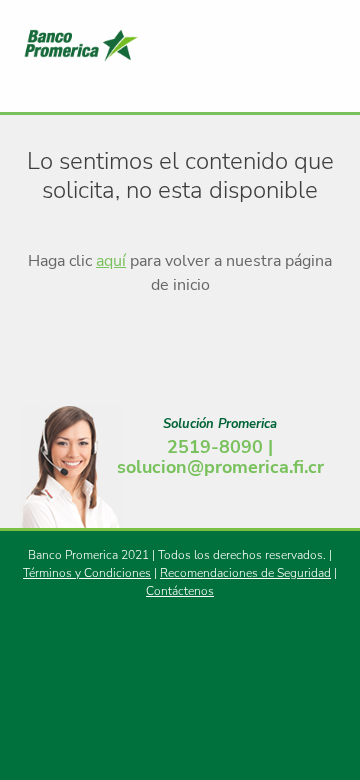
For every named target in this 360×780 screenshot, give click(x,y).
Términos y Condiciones (87, 573)
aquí (111, 261)
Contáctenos (180, 591)
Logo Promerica (130, 45)
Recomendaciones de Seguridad (245, 573)
